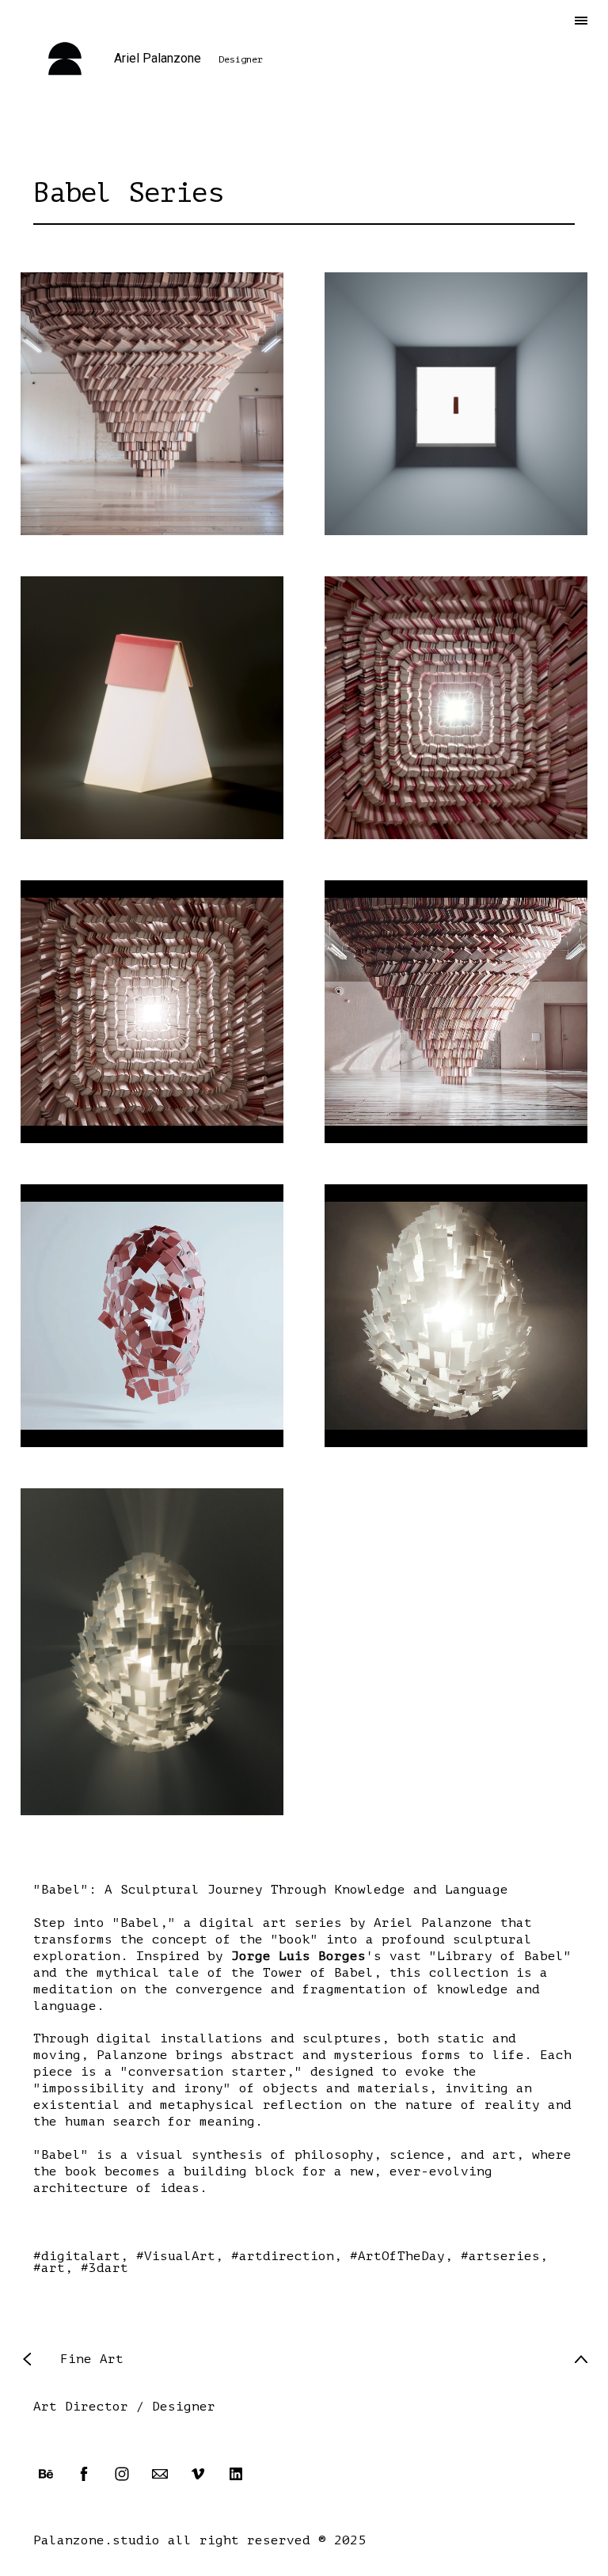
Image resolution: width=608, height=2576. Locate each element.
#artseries (500, 2256)
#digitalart (77, 2256)
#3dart (104, 2268)
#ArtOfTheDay (397, 2256)
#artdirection (283, 2256)
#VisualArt (176, 2256)
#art (49, 2268)
